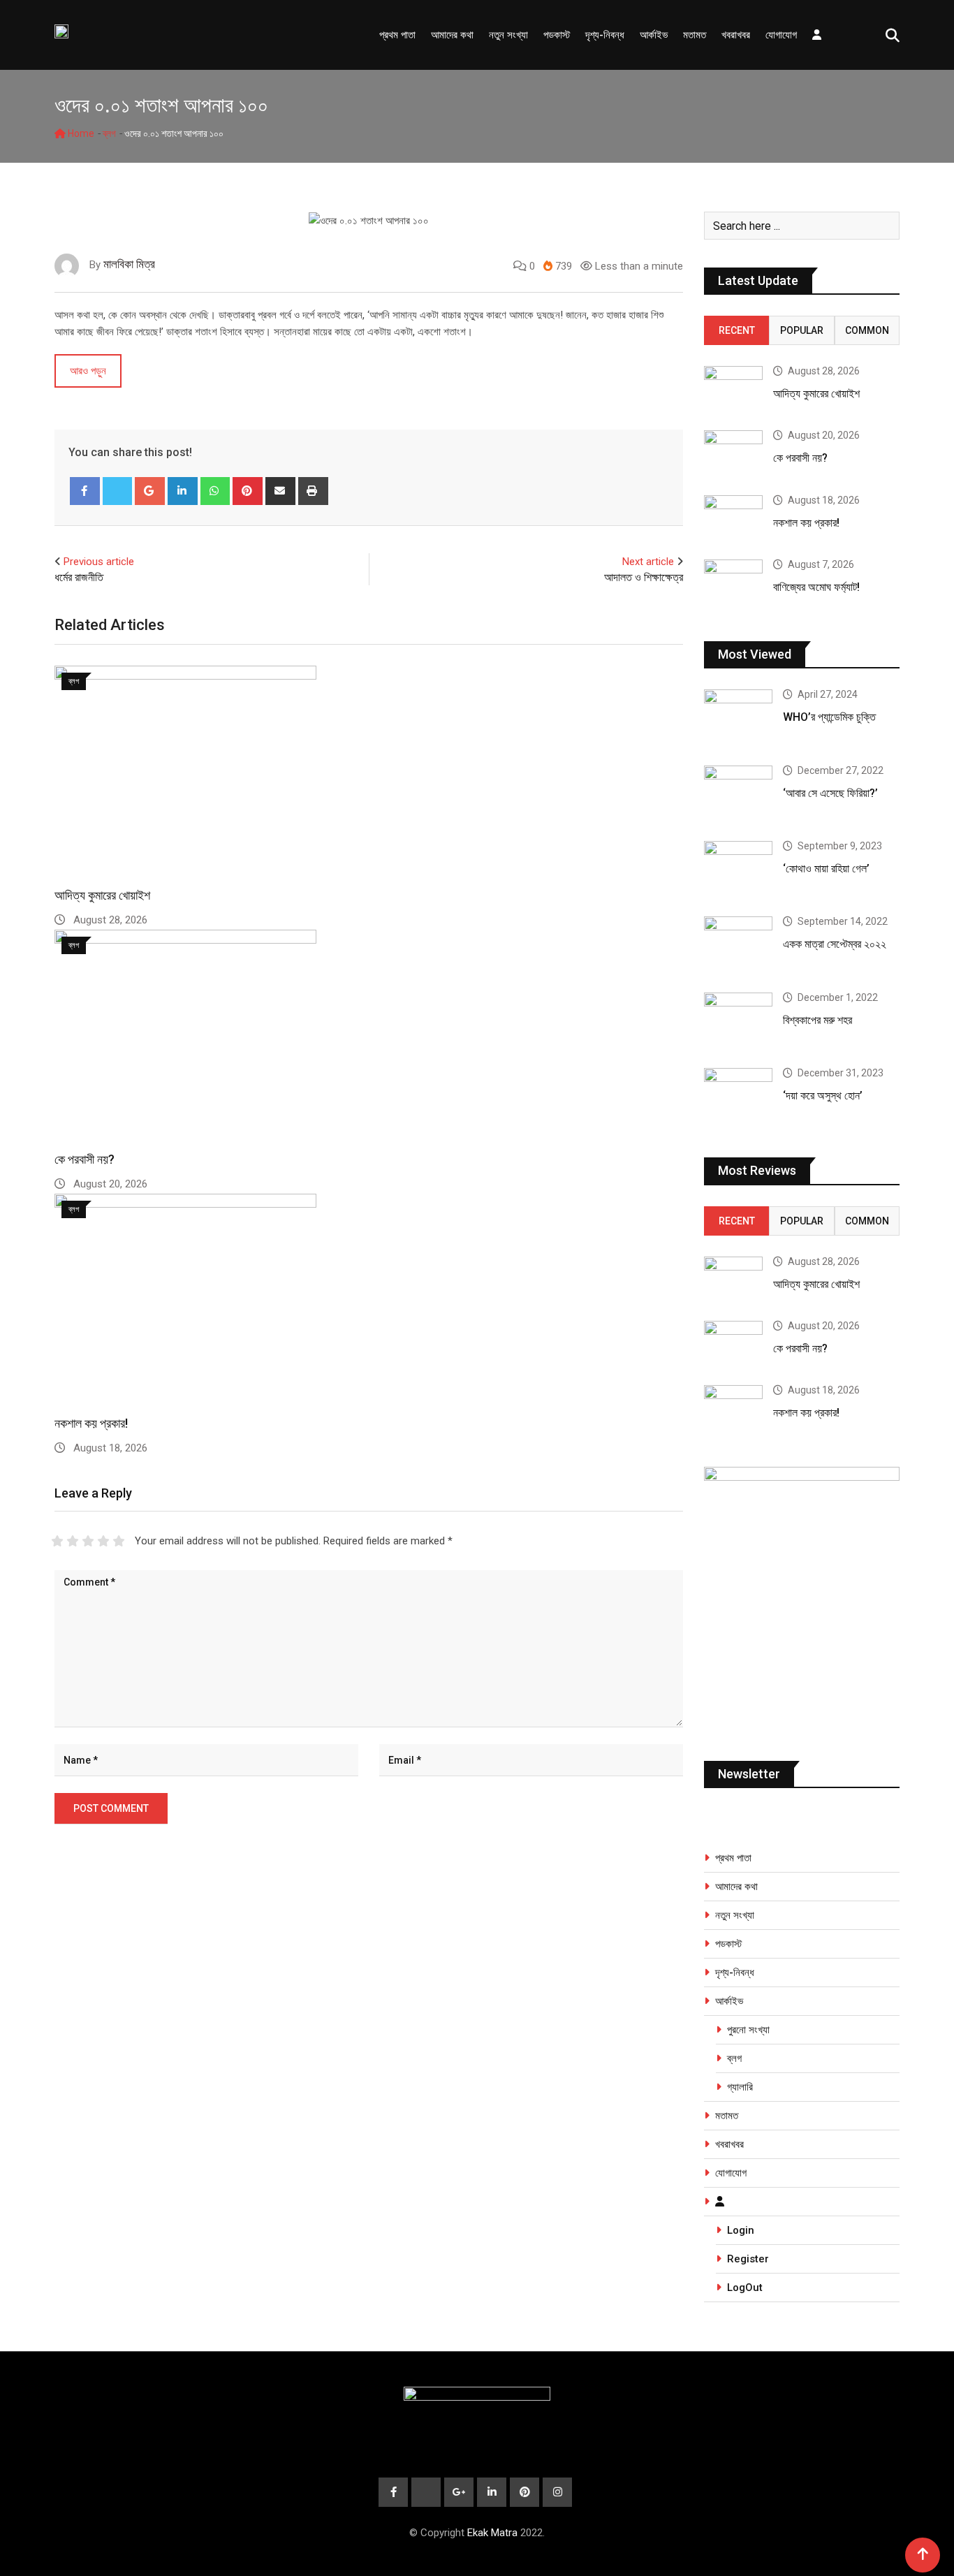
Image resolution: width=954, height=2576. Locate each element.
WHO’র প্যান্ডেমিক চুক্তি (829, 717)
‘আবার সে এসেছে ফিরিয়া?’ (830, 793)
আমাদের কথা (452, 35)
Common (867, 330)
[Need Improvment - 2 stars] (73, 1541)
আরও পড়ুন (88, 371)
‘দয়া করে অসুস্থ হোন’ (823, 1096)
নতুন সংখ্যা (508, 35)
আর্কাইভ (654, 35)
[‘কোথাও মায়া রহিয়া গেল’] (738, 868)
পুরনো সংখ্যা (748, 2030)
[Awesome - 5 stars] (119, 1541)
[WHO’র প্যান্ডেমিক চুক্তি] (738, 717)
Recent (737, 330)
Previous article (99, 562)
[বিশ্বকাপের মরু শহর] (738, 1020)
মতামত (695, 35)
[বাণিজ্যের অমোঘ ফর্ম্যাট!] (733, 583)
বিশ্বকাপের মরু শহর (817, 1020)
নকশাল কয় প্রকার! (91, 1423)
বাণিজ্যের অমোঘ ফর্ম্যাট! (816, 587)
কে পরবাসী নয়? (85, 1159)
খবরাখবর (736, 35)
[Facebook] (85, 491)
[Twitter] (118, 491)
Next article (648, 562)
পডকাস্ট (557, 35)
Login (741, 2230)
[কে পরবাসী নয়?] (733, 454)
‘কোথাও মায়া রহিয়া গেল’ (826, 869)
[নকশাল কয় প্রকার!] (733, 519)
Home (80, 133)
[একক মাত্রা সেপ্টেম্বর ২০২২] (738, 944)
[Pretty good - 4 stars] (103, 1541)
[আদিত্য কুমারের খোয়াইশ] (733, 389)
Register (748, 2259)
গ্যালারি (740, 2087)
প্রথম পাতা (397, 35)
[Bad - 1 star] (57, 1541)
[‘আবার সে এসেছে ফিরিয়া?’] (738, 793)
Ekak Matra (492, 2533)
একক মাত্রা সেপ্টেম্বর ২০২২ (835, 944)
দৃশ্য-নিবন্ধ (605, 35)
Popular (802, 330)
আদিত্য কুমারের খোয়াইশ (102, 895)
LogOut (745, 2288)
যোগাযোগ (781, 35)
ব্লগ (109, 133)
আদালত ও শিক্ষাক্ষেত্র (644, 577)
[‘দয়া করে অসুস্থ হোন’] (738, 1095)
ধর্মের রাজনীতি (79, 577)
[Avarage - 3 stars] (88, 1541)
